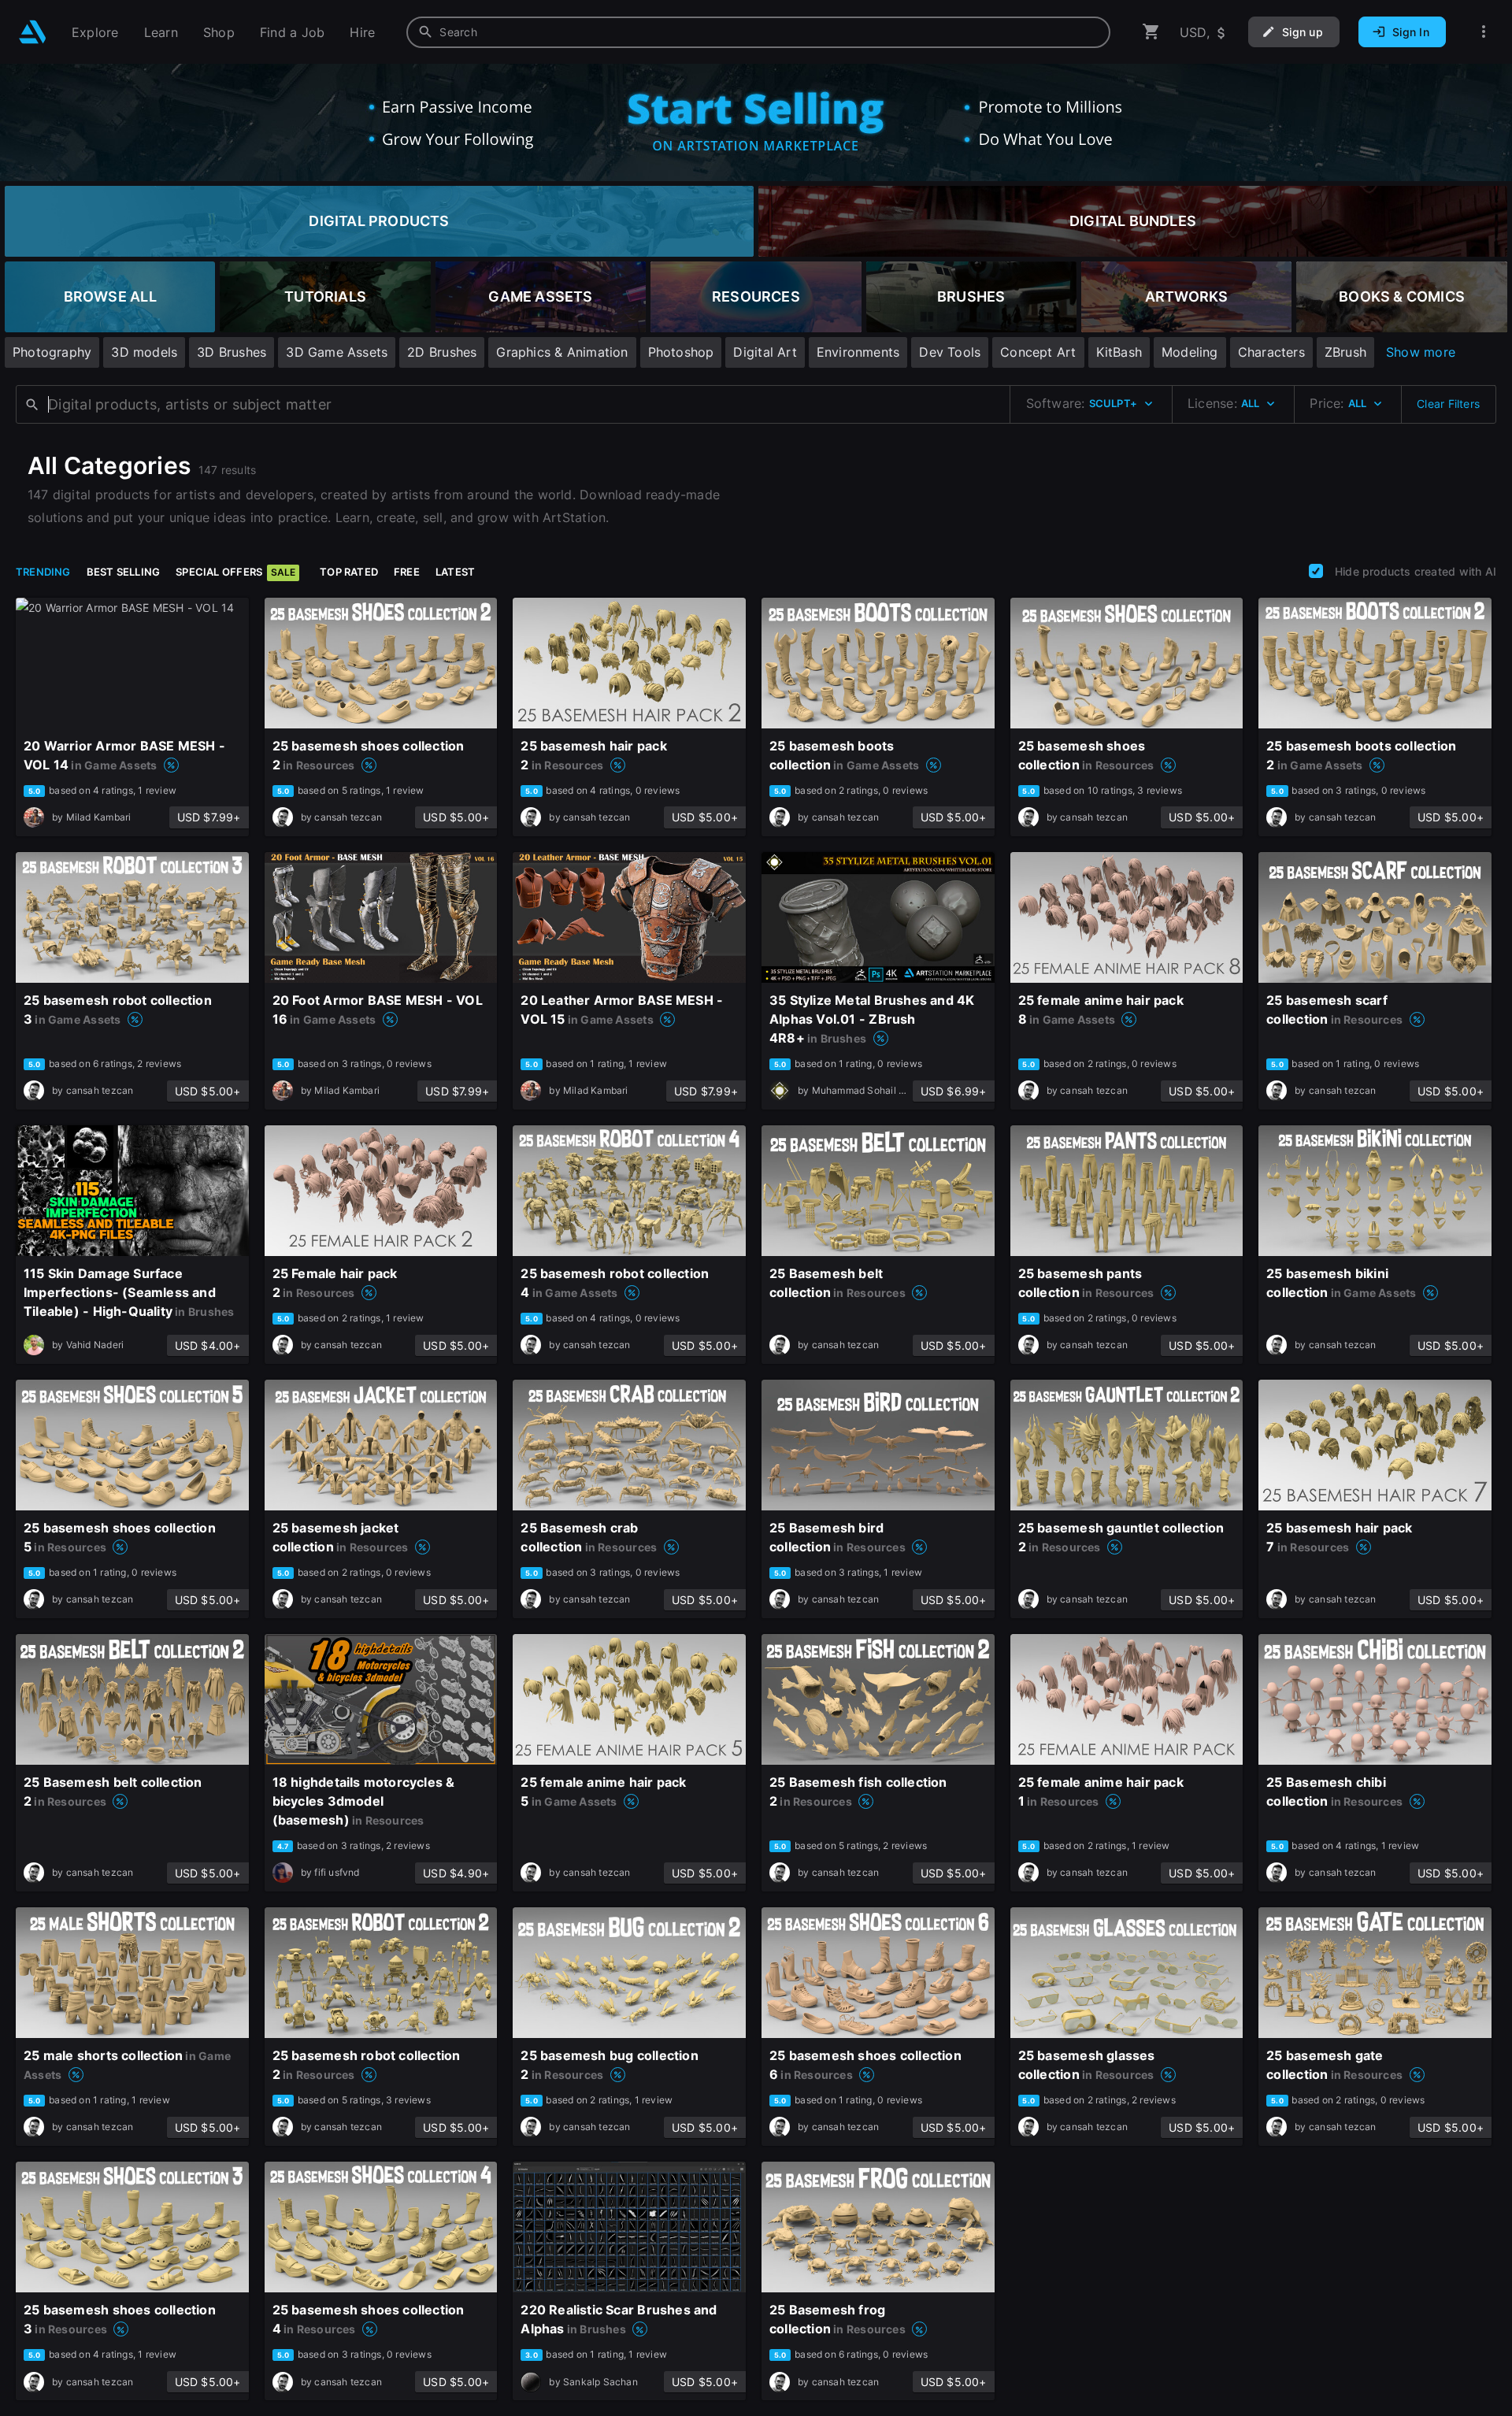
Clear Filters (1448, 404)
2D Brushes (442, 352)
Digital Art (765, 352)
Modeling (1190, 352)
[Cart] (1151, 32)
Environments (858, 352)
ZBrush (1345, 352)
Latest (455, 572)
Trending (43, 572)
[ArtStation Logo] (33, 32)
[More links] (1484, 32)
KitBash (1119, 352)
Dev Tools (950, 352)
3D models (144, 352)
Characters (1271, 352)
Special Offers (235, 572)
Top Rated (349, 572)
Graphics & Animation (562, 352)
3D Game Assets (337, 352)
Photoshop (681, 352)
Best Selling (124, 572)
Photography (52, 352)
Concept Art (1038, 352)
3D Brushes (232, 352)
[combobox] (758, 32)
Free (407, 572)
